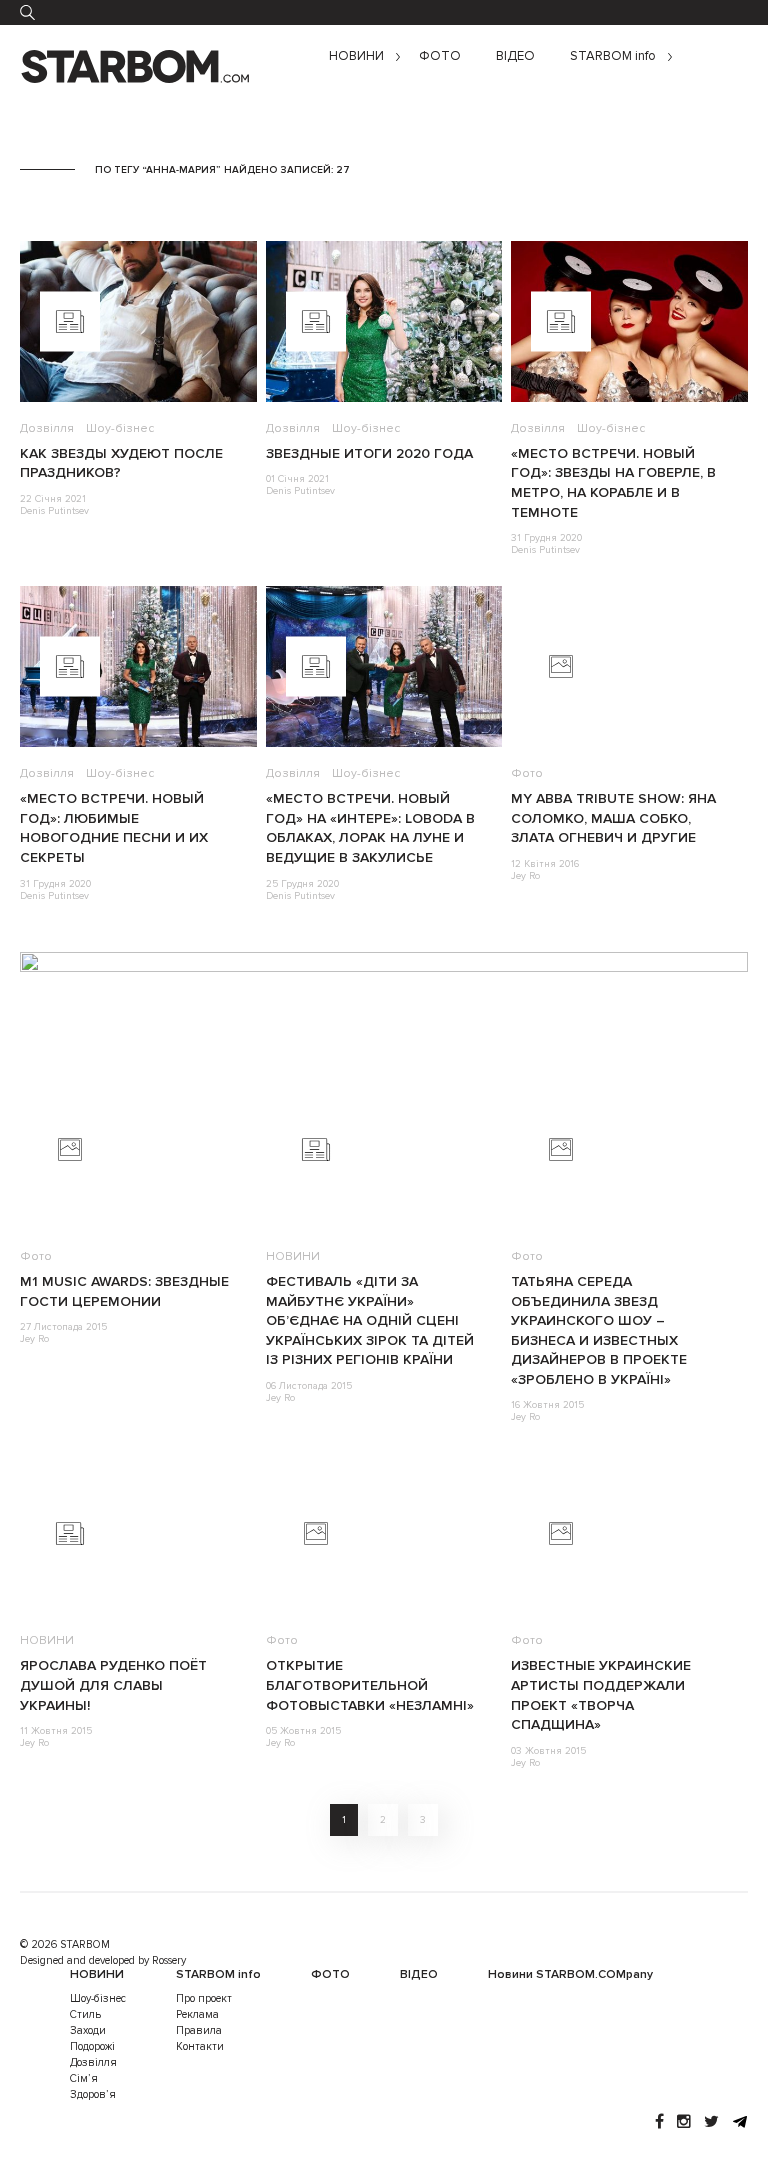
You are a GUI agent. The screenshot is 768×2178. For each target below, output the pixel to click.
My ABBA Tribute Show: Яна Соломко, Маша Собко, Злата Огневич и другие (613, 818)
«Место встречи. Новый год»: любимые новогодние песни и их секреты (114, 828)
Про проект (204, 1998)
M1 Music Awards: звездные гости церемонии (124, 1291)
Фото (527, 773)
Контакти (200, 2046)
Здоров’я (93, 2094)
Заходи (88, 2030)
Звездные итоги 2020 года (369, 453)
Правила (199, 2030)
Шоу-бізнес (120, 428)
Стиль (85, 2014)
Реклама (197, 2014)
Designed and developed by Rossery (103, 1960)
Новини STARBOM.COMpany (570, 1974)
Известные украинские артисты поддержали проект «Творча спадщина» (601, 1695)
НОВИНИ (356, 56)
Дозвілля (47, 428)
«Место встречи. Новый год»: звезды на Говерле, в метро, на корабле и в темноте (613, 483)
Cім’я (84, 2078)
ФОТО (440, 56)
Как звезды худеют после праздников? (121, 463)
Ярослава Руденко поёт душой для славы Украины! (113, 1685)
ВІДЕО (515, 56)
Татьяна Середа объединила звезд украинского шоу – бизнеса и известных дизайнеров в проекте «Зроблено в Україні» (599, 1330)
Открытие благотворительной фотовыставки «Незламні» (370, 1685)
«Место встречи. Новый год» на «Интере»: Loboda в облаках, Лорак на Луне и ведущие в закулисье (370, 828)
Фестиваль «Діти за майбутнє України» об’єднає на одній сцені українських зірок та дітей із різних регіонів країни (370, 1320)
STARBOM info (613, 56)
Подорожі (92, 2046)
